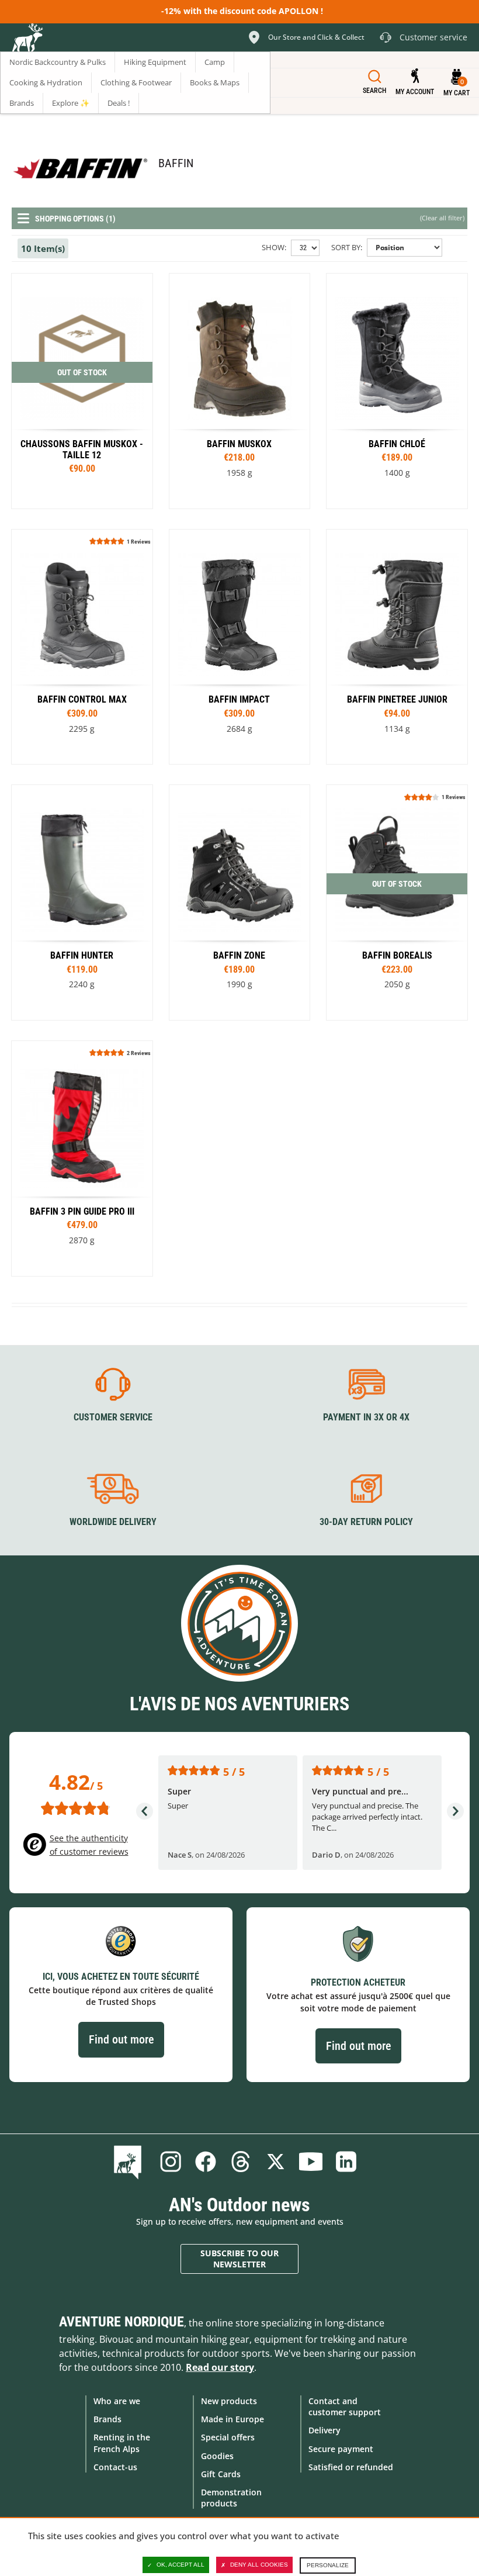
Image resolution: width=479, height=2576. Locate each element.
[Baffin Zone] (240, 903)
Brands (107, 2419)
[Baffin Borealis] (240, 391)
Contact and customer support (345, 2406)
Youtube (311, 2162)
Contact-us (115, 2467)
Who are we (117, 2401)
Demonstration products (231, 2498)
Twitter (276, 2162)
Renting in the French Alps (122, 2443)
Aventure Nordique (122, 2322)
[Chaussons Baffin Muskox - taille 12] (82, 391)
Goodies (217, 2456)
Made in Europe (232, 2419)
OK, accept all (181, 2565)
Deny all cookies (259, 2565)
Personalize (328, 2565)
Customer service (113, 1417)
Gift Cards (221, 2474)
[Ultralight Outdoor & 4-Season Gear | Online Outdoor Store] (27, 39)
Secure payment (341, 2449)
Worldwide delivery (113, 1522)
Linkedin (346, 2162)
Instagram (171, 2162)
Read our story (220, 2367)
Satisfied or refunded (351, 2467)
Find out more (121, 2039)
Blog (130, 2162)
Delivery (324, 2430)
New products (229, 2401)
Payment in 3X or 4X (366, 1417)
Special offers (228, 2437)
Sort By (346, 247)
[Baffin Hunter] (82, 903)
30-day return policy (366, 1522)
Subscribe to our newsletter (239, 2259)
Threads (241, 2162)
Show (273, 247)
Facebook (206, 2162)
